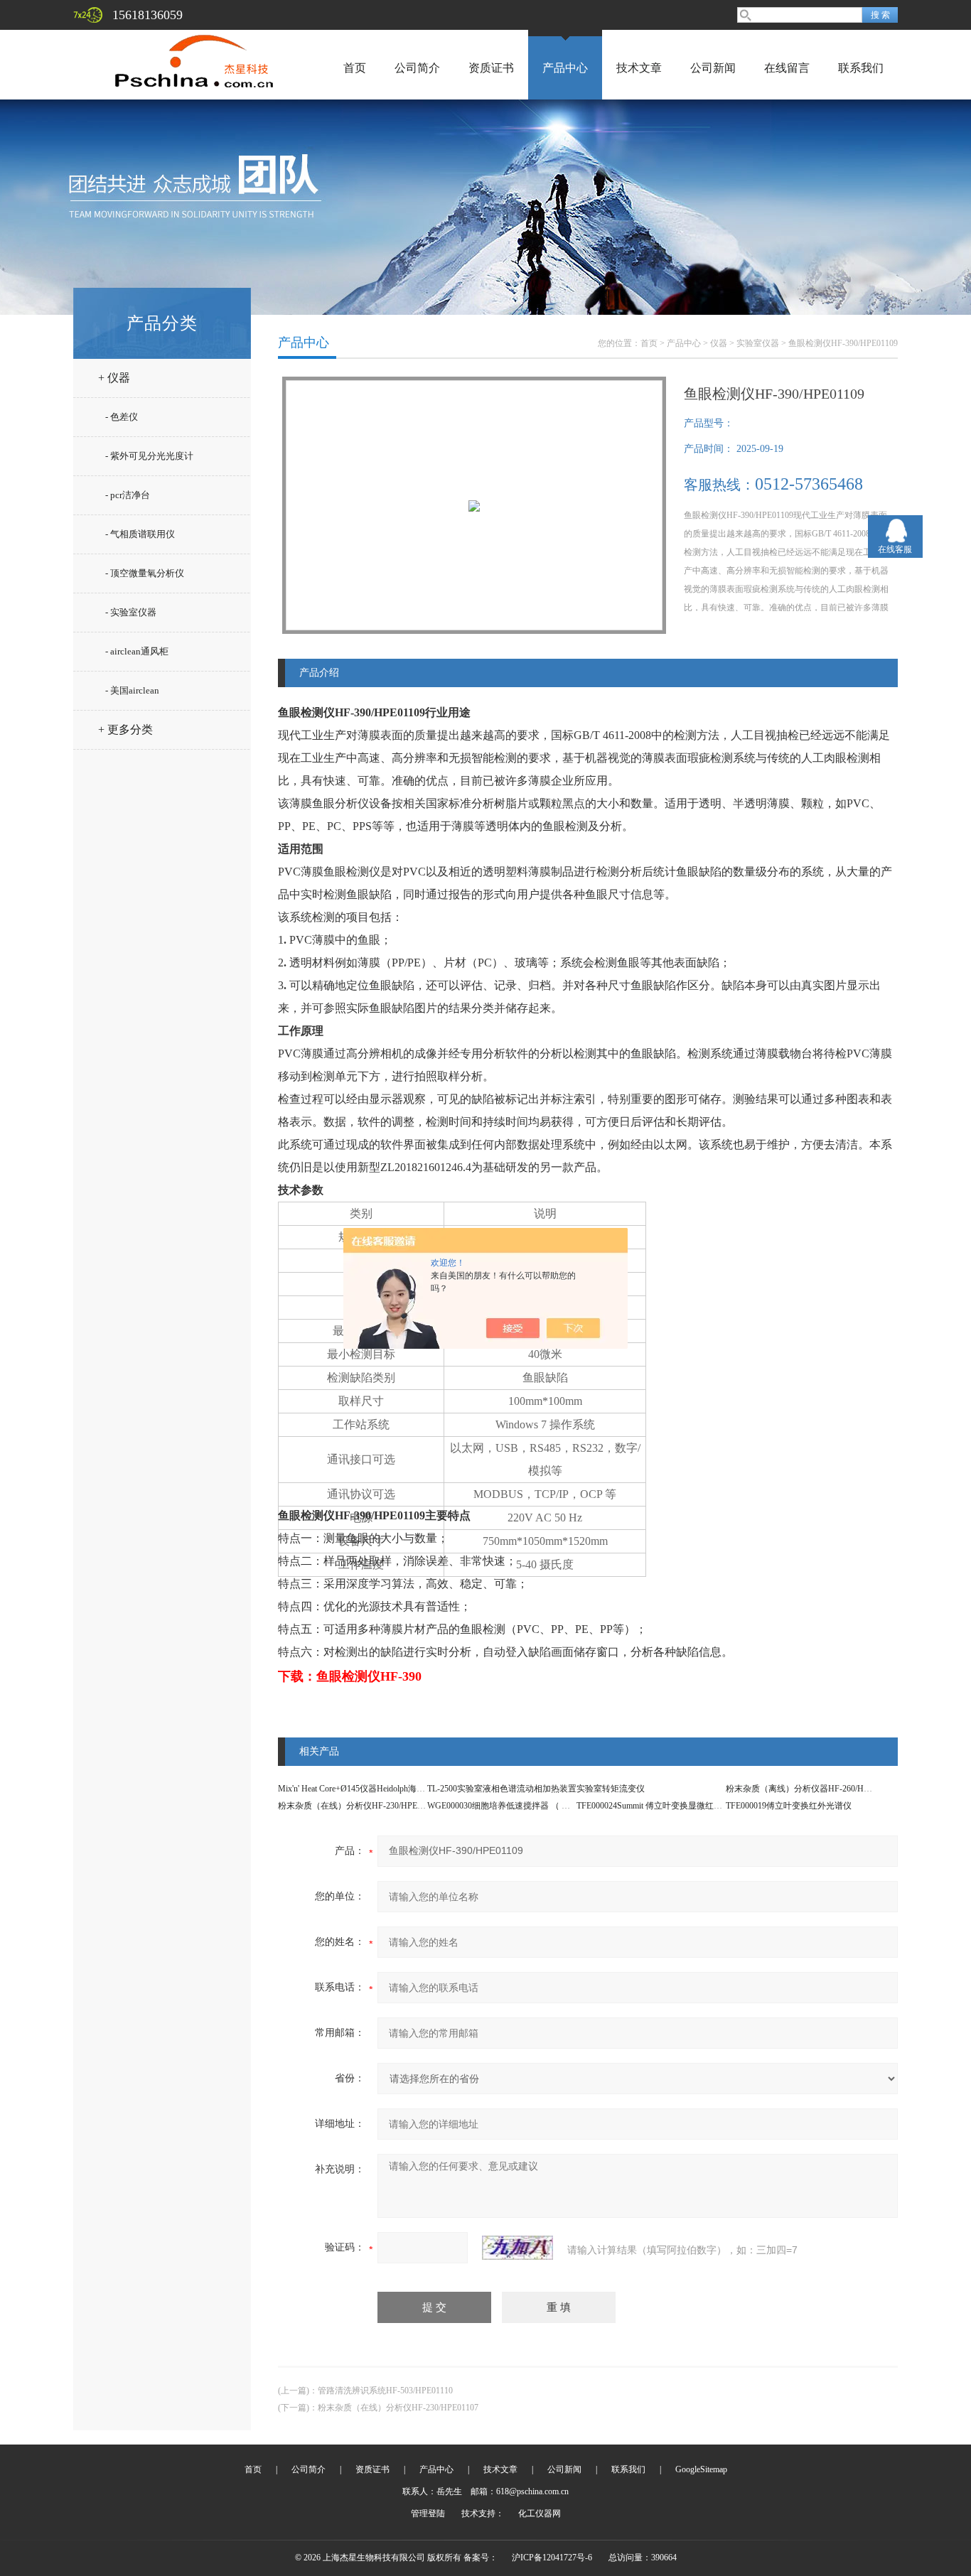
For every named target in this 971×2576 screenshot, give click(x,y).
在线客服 (895, 549)
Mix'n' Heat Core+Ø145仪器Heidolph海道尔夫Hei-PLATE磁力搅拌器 (402, 1789)
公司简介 (417, 68)
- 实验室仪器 (131, 612)
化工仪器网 (540, 2513)
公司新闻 (713, 68)
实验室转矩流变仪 (611, 1789)
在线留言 (787, 68)
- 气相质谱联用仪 (140, 534)
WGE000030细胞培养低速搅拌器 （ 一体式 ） (513, 1806)
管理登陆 (428, 2513)
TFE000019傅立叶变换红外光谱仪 (789, 1806)
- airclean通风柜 (137, 651)
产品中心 (565, 68)
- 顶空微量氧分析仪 (145, 573)
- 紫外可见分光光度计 (149, 456)
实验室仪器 (758, 343)
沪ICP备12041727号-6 (552, 2558)
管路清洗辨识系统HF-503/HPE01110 (385, 2391)
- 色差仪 (122, 417)
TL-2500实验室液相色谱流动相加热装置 (502, 1789)
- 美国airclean (132, 690)
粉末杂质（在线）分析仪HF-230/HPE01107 (358, 1806)
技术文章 (639, 68)
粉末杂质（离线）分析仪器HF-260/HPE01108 (810, 1789)
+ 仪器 (114, 378)
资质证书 (491, 68)
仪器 (719, 343)
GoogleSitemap (701, 2469)
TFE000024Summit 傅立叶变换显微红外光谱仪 (662, 1806)
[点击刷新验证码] (517, 2248)
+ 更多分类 (125, 729)
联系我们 (861, 68)
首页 (355, 68)
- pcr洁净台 (128, 495)
